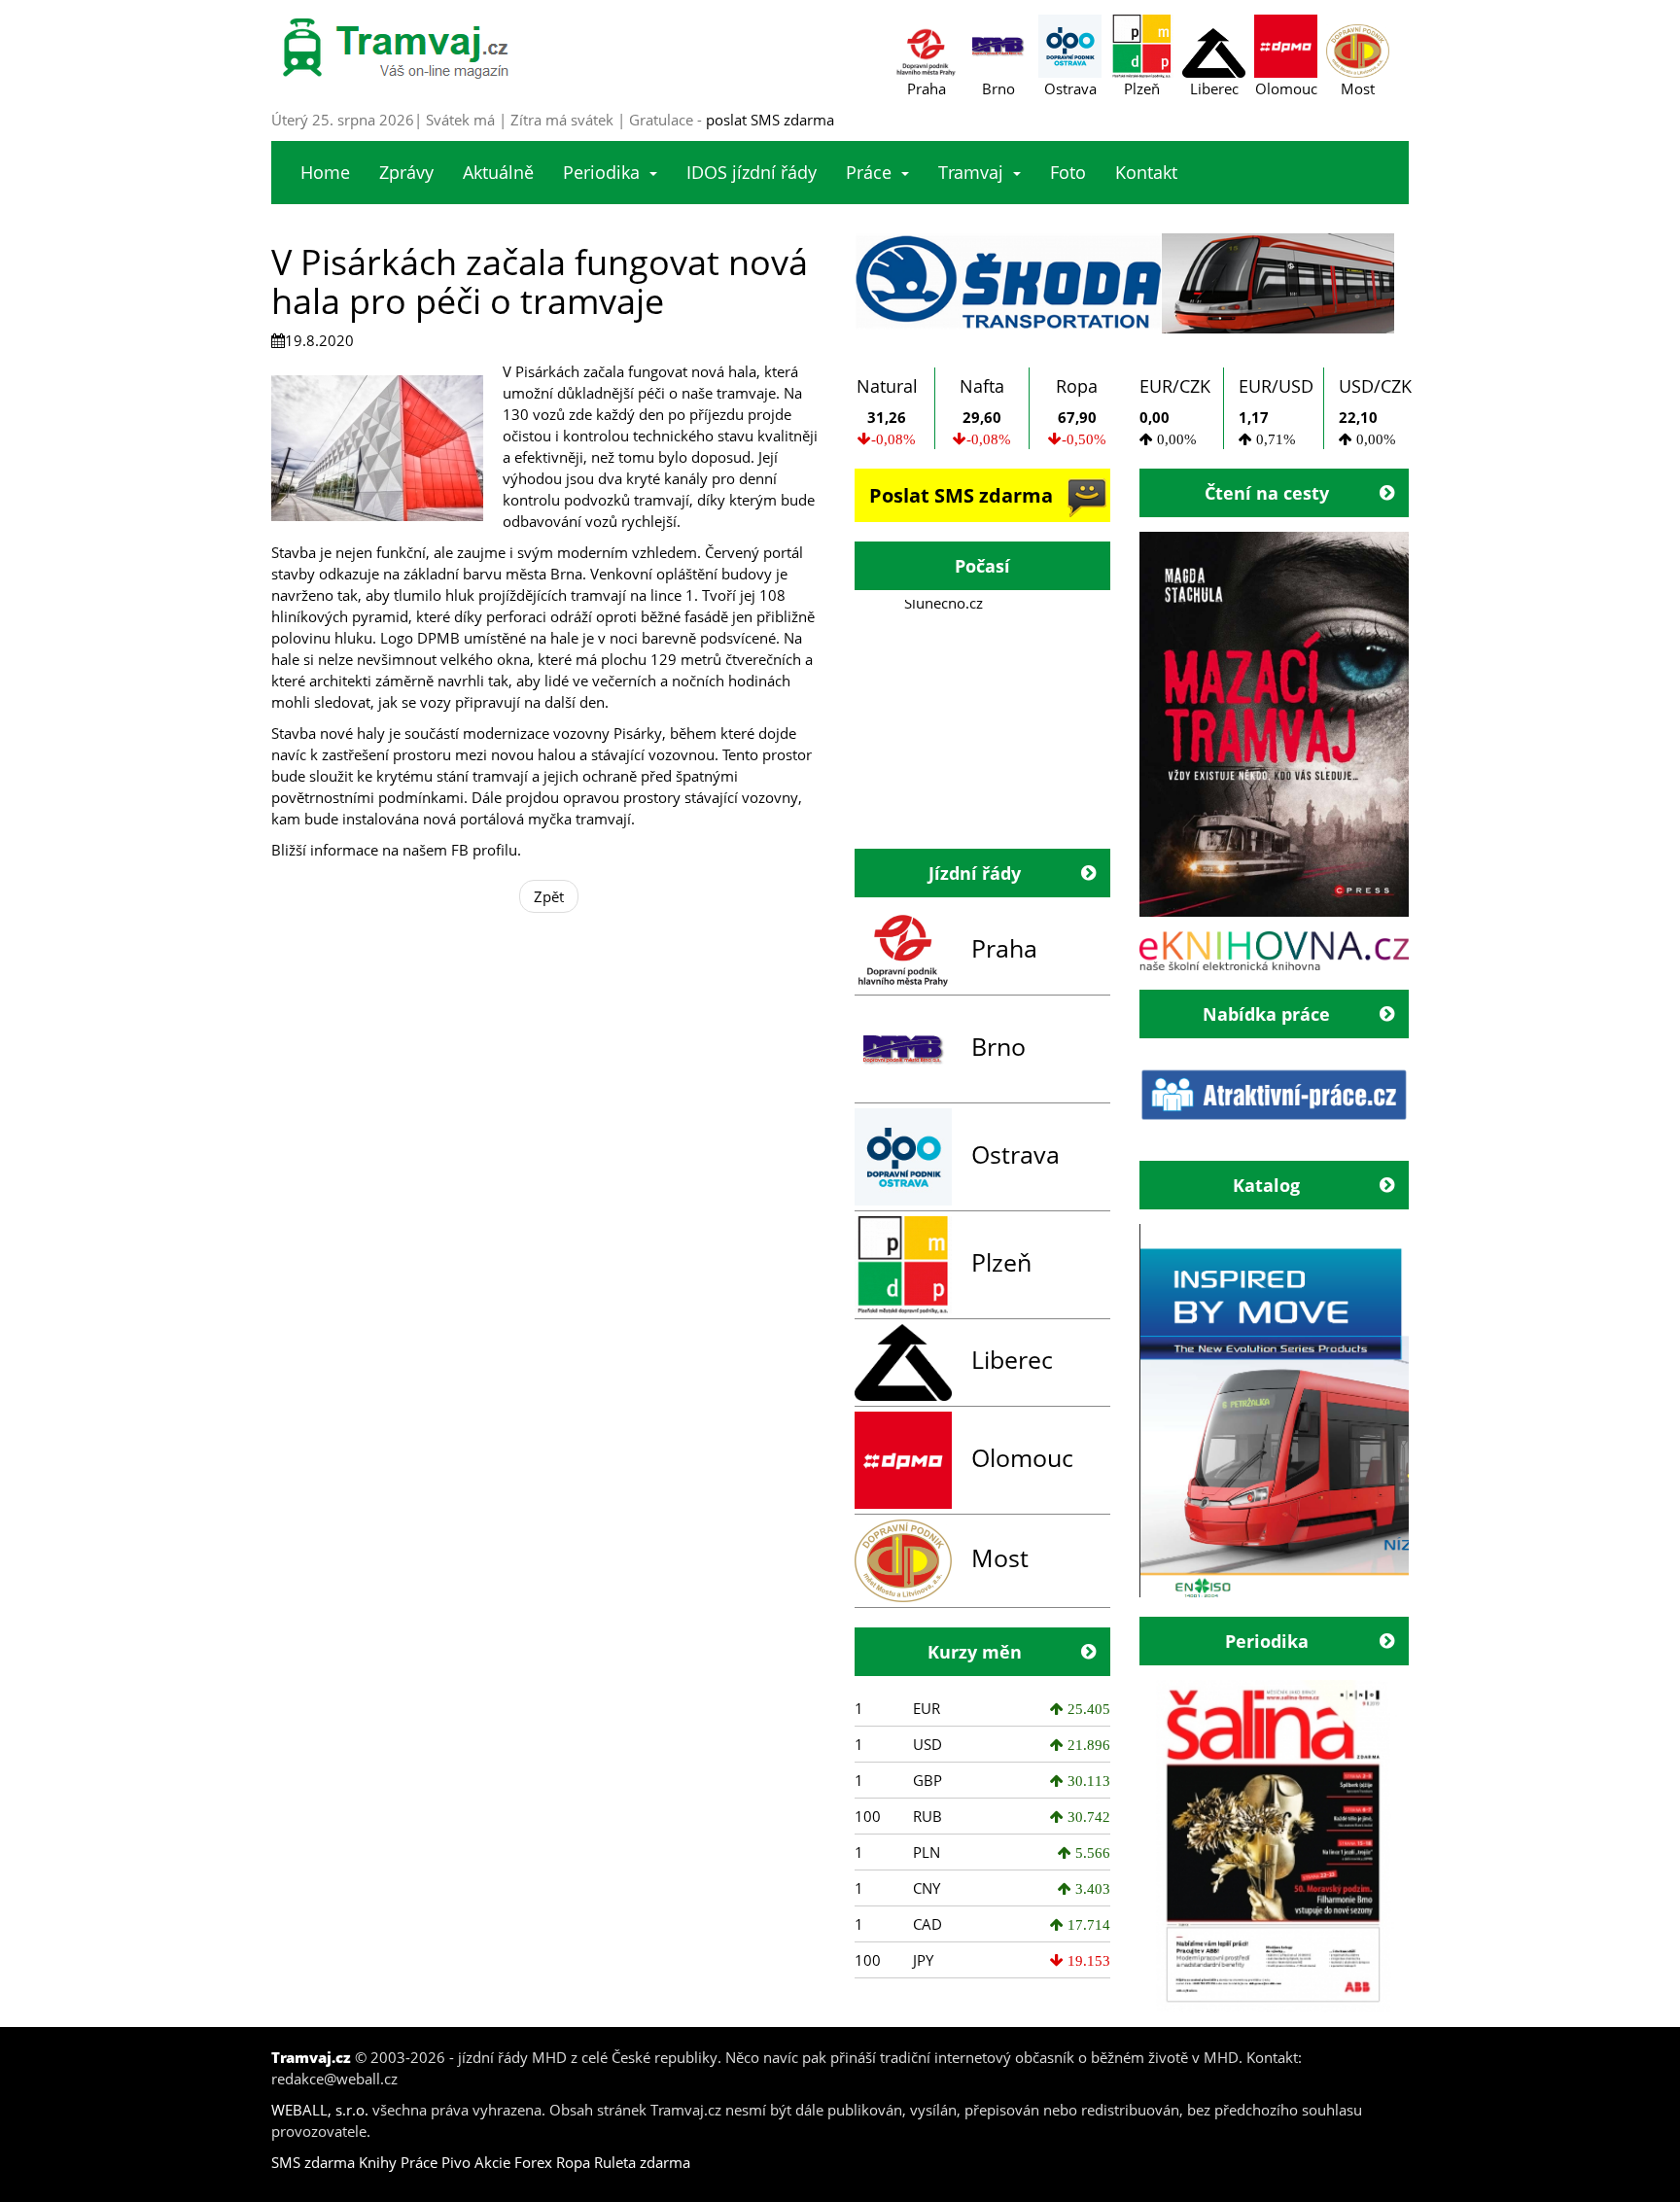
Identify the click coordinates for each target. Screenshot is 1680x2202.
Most (1000, 1557)
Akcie (492, 2162)
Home (325, 172)
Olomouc (1022, 1457)
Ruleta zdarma (642, 2162)
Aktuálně (498, 172)
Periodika (1267, 1641)
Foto (1068, 172)
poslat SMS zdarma (770, 120)
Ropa (573, 2162)
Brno (998, 1046)
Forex (533, 2162)
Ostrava (1015, 1154)
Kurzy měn (975, 1652)
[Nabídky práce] (1275, 1094)
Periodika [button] (601, 172)
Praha (1004, 948)
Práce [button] (869, 172)
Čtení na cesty (1267, 493)
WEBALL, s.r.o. (320, 2110)
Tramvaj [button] (971, 172)
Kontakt (1146, 172)
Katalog (1266, 1185)
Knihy (378, 2162)
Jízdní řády (975, 873)
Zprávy (406, 172)
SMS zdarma (313, 2162)
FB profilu (484, 850)
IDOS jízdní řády (752, 172)
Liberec (1012, 1359)
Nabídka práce (1266, 1014)
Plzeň (1001, 1262)
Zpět (549, 896)
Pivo (456, 2162)
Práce (419, 2162)
